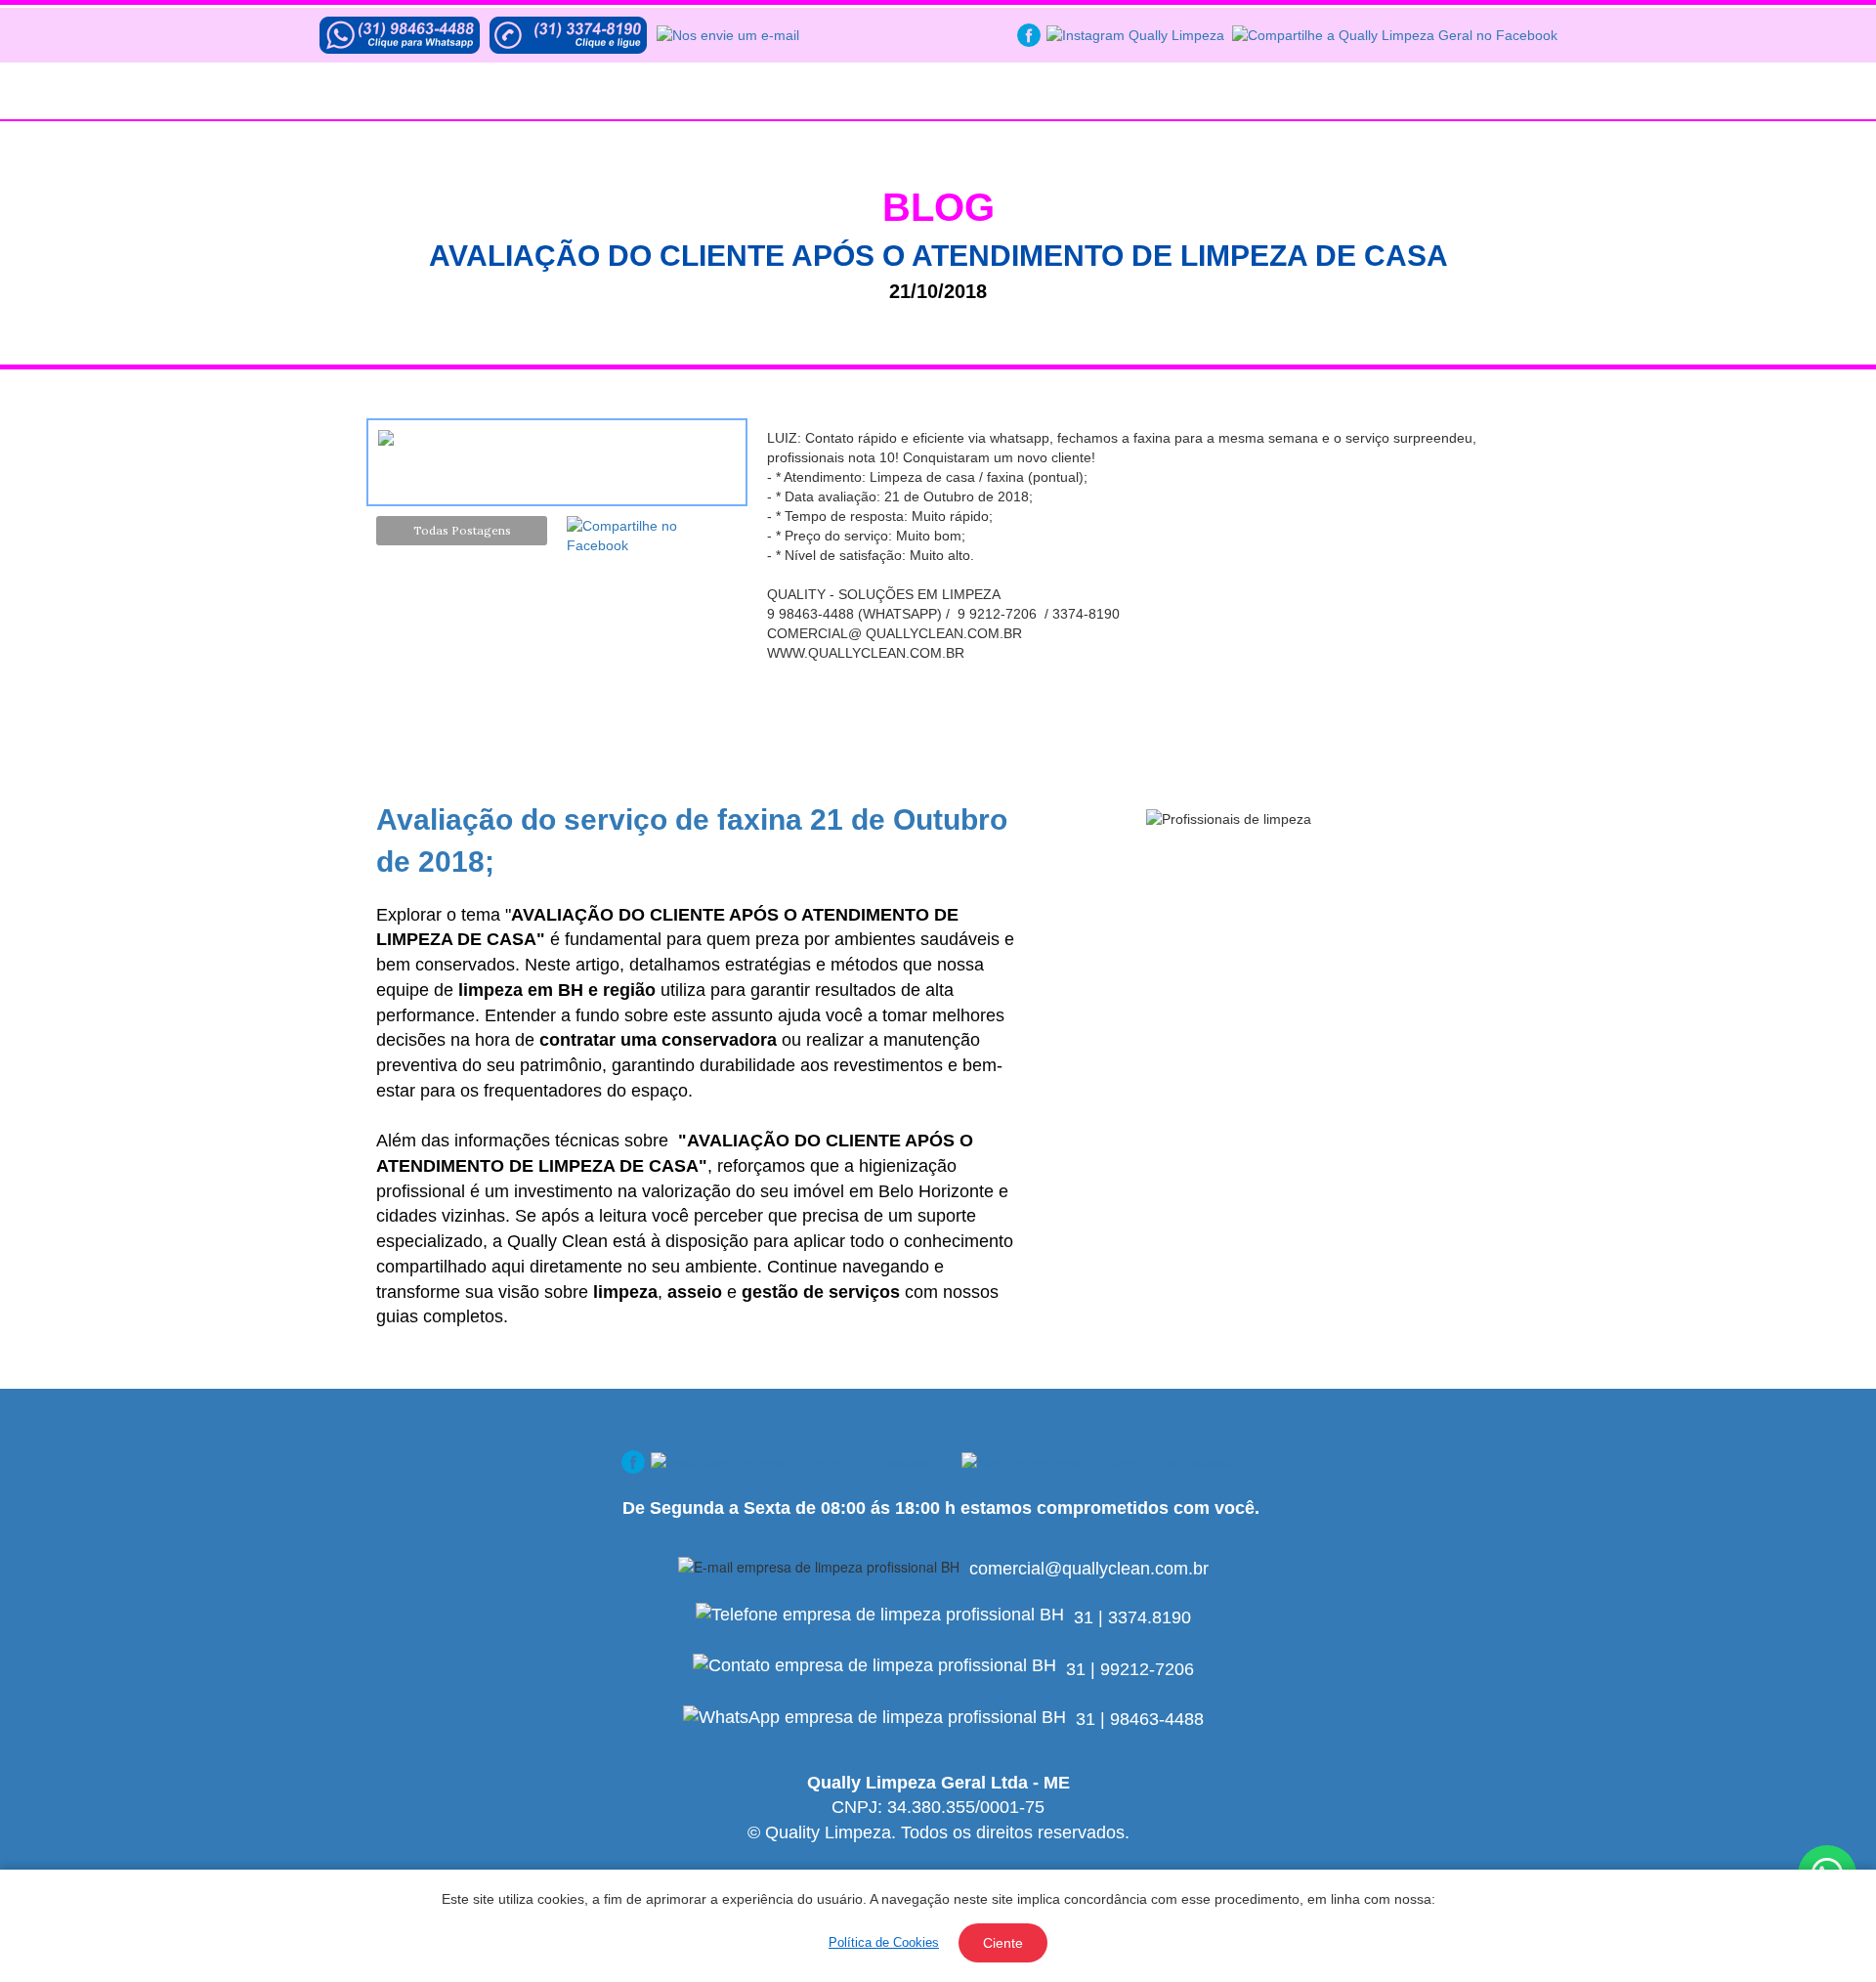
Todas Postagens (462, 530)
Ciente (1003, 1943)
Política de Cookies (884, 1942)
